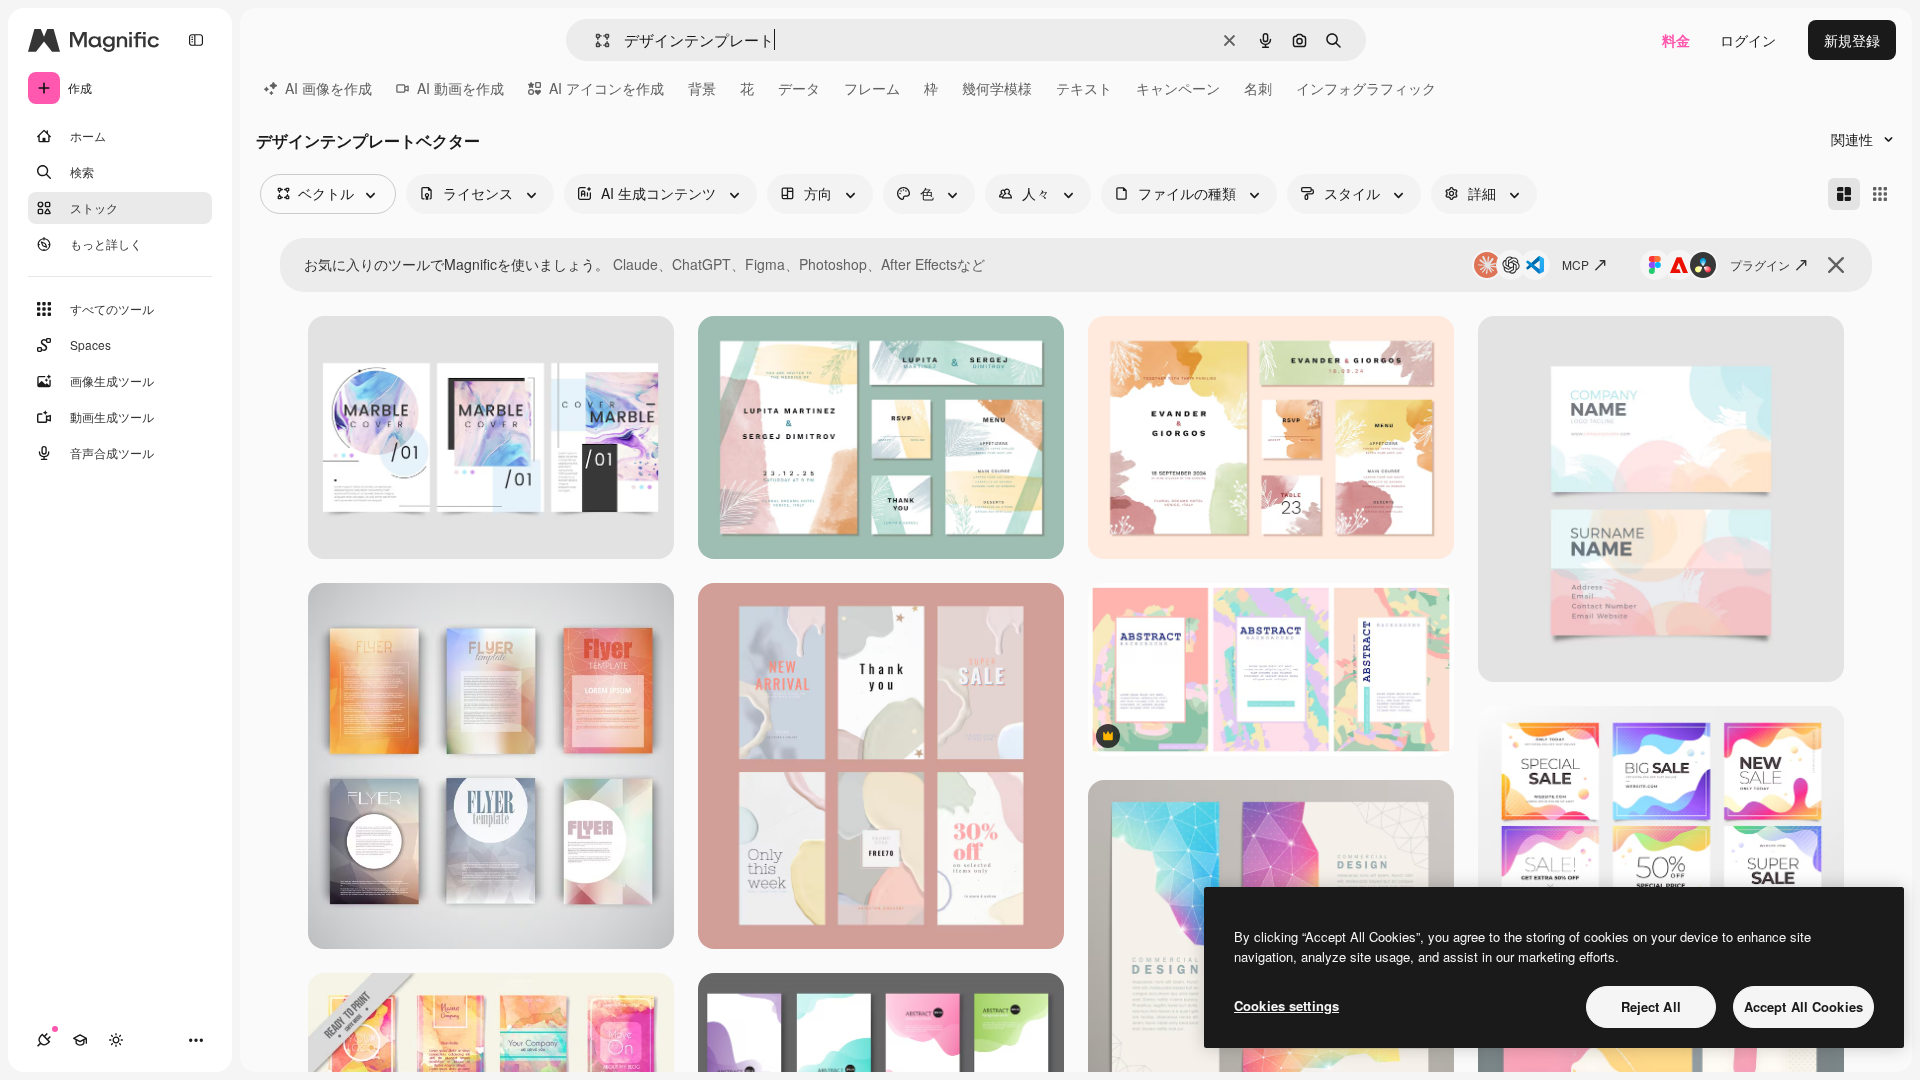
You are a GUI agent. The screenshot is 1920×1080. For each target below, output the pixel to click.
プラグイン (1760, 264)
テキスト (1084, 88)
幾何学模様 (997, 88)
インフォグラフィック (1366, 88)
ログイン (1748, 40)
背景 (702, 88)
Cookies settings (1286, 1005)
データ (799, 88)
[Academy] (80, 1040)
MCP (1575, 264)
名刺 (1258, 88)
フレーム (872, 88)
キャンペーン (1178, 88)
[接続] (44, 1040)
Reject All (1651, 1006)
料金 (1676, 40)
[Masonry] (1844, 194)
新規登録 (1852, 40)
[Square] (1880, 194)
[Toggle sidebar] (196, 40)
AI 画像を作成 (328, 88)
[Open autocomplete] (594, 40)
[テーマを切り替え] (116, 1040)
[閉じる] (1836, 265)
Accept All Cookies (1803, 1006)
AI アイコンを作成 (606, 88)
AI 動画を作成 (460, 88)
